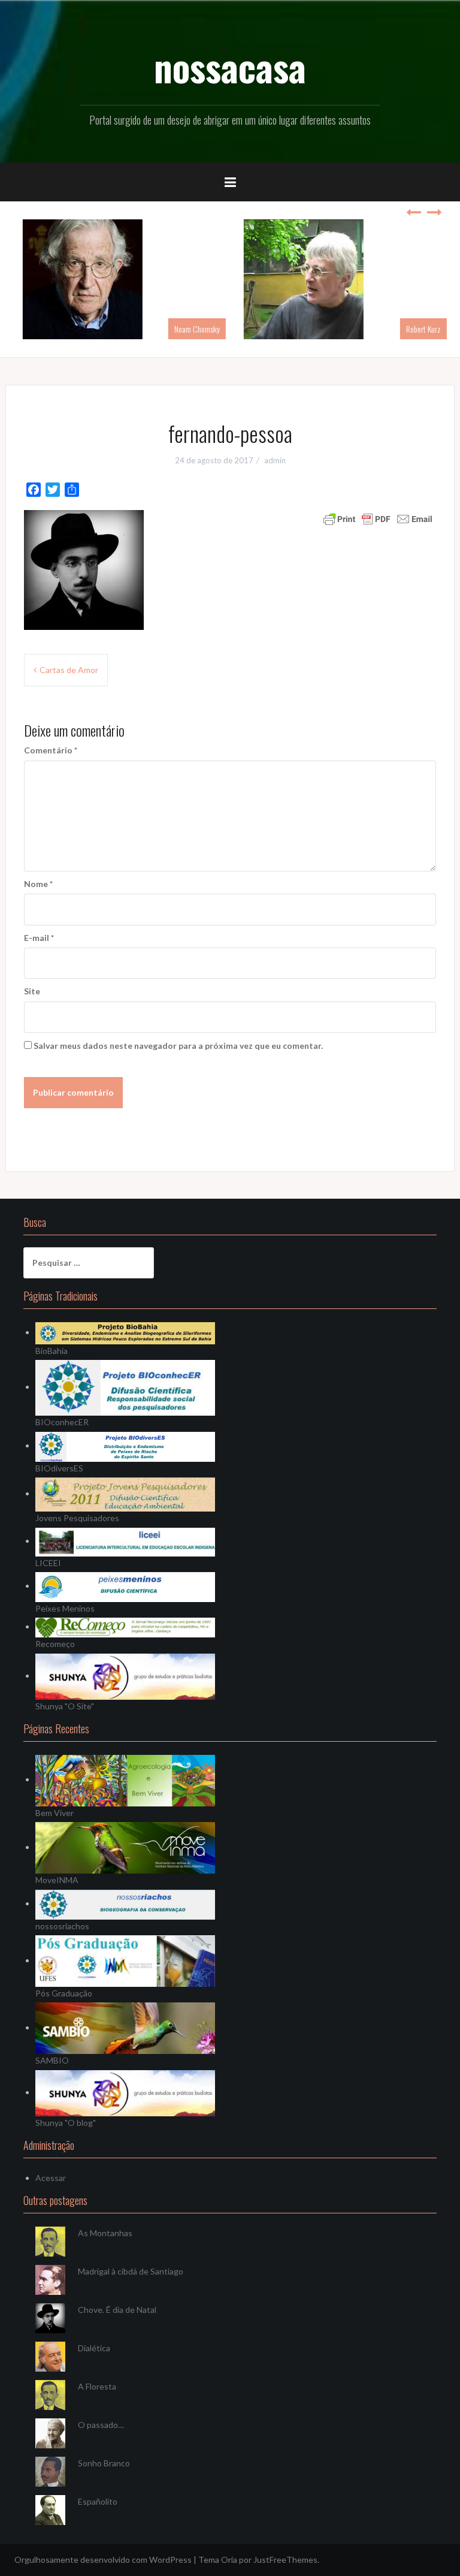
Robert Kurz (419, 329)
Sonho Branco (104, 2463)
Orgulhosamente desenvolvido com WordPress (103, 2560)
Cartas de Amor (69, 670)
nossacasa (230, 67)
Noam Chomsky (192, 329)
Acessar (51, 2178)
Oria (229, 2560)
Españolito (98, 2501)
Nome (38, 884)
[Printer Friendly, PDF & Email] (378, 518)
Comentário (51, 750)
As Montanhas (105, 2233)
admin (275, 460)
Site (32, 991)
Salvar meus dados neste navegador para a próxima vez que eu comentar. (178, 1046)
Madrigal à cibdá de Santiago (131, 2271)
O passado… (101, 2425)
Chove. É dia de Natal (117, 2310)
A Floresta (97, 2386)
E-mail (39, 938)
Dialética (94, 2348)
